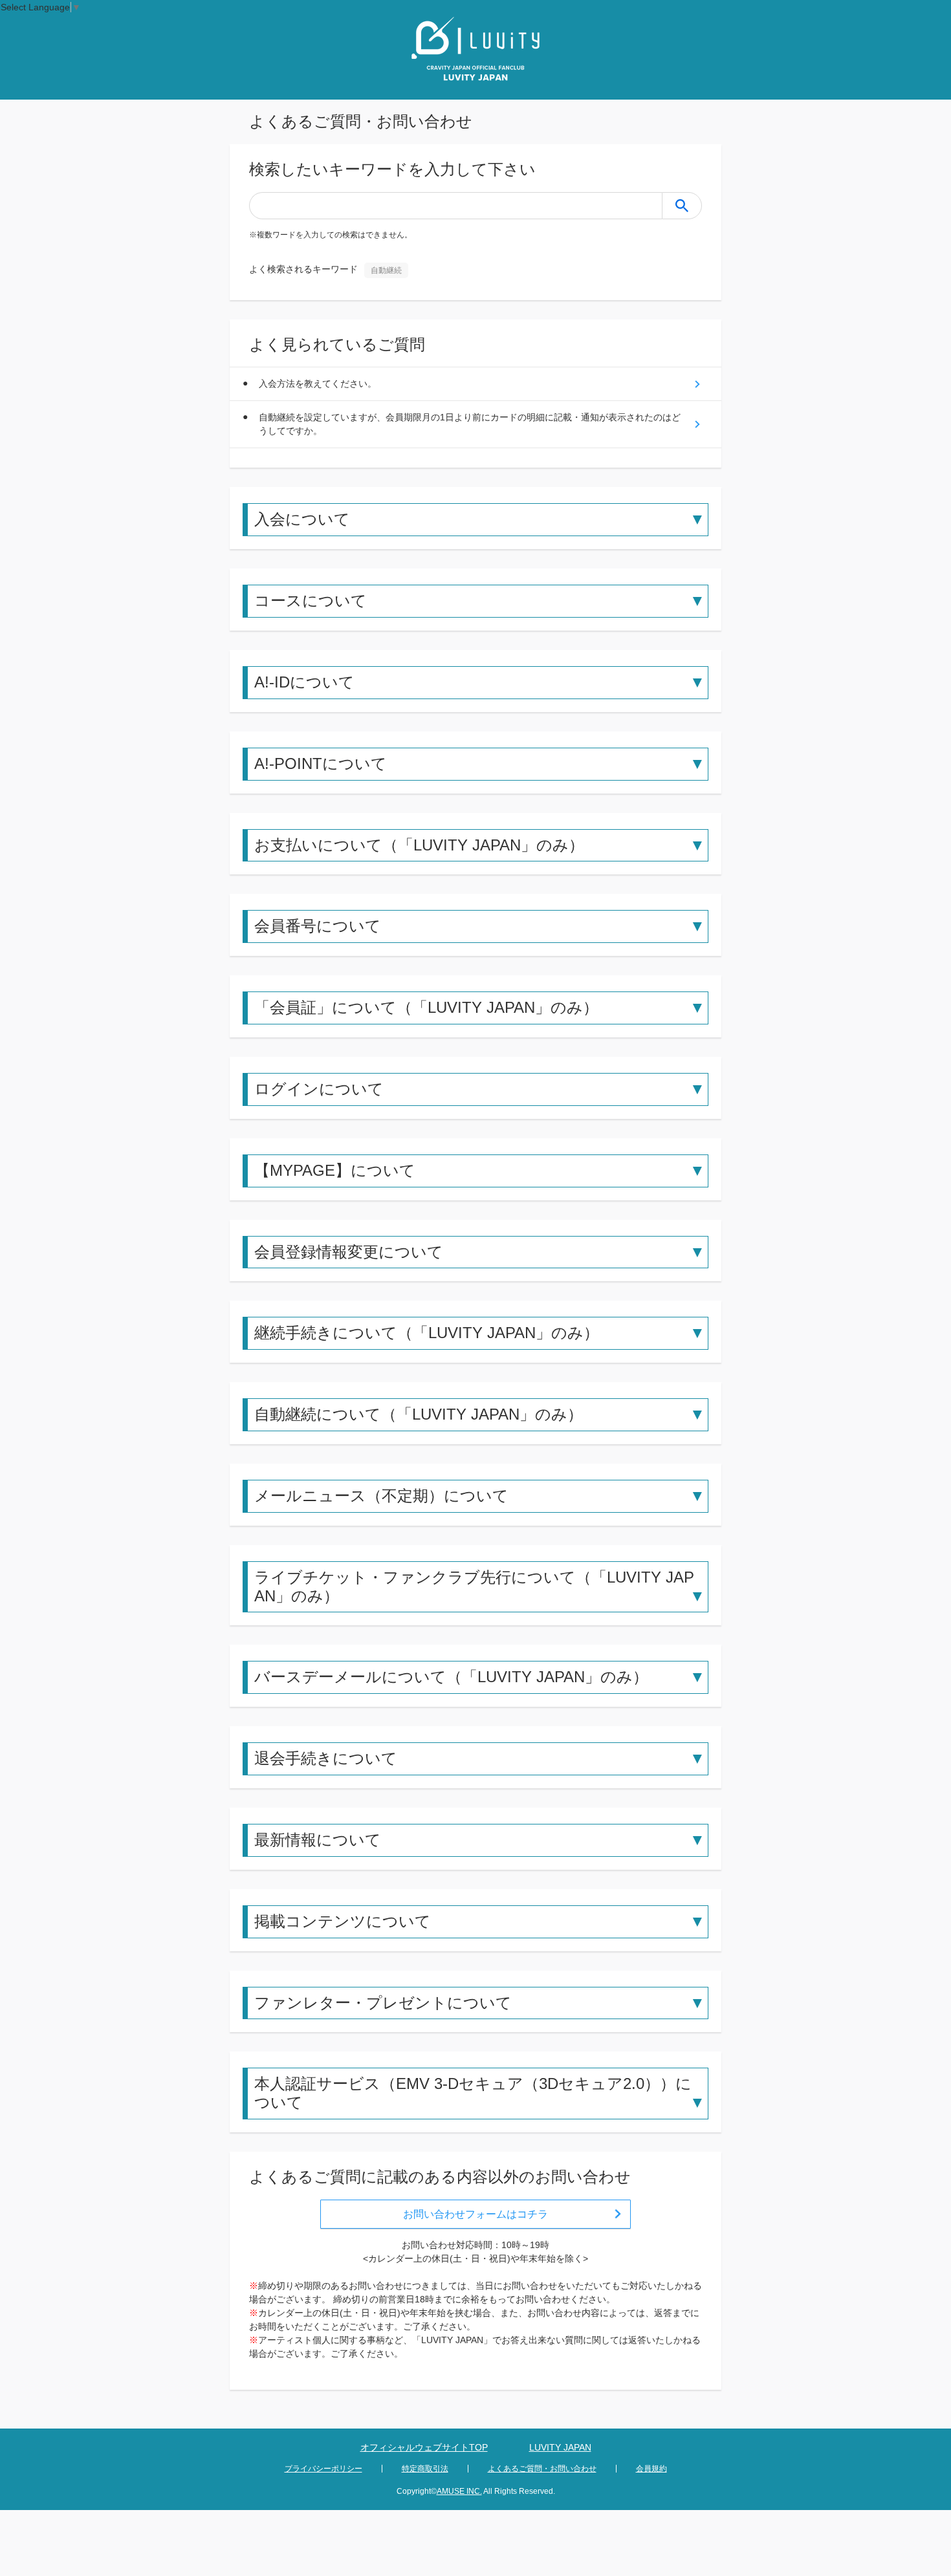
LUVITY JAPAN (560, 2447)
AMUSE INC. (459, 2491)
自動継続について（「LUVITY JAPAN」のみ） (419, 1414)
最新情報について (318, 1840)
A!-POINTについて (321, 763)
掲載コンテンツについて (343, 1921)
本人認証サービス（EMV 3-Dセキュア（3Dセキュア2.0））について (473, 2093)
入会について (302, 519)
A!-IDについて (304, 682)
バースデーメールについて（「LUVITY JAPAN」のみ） (451, 1677)
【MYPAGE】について (335, 1170)
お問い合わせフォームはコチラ (475, 2214)
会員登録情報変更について (349, 1252)
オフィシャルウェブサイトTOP (424, 2447)
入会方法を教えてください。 (318, 384)
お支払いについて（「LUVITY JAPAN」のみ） (419, 845)
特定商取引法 (425, 2469)
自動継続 (386, 270)
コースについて (311, 601)
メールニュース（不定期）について (381, 1496)
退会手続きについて (326, 1758)
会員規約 (651, 2469)
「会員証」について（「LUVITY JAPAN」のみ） (426, 1007)
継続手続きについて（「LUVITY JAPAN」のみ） (427, 1333)
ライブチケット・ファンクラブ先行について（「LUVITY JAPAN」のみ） (474, 1586)
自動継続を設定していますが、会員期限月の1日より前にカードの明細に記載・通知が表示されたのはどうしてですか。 (470, 424)
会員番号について (318, 926)
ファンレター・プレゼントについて (383, 2003)
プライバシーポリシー (323, 2469)
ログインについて (319, 1089)
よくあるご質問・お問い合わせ (542, 2469)
